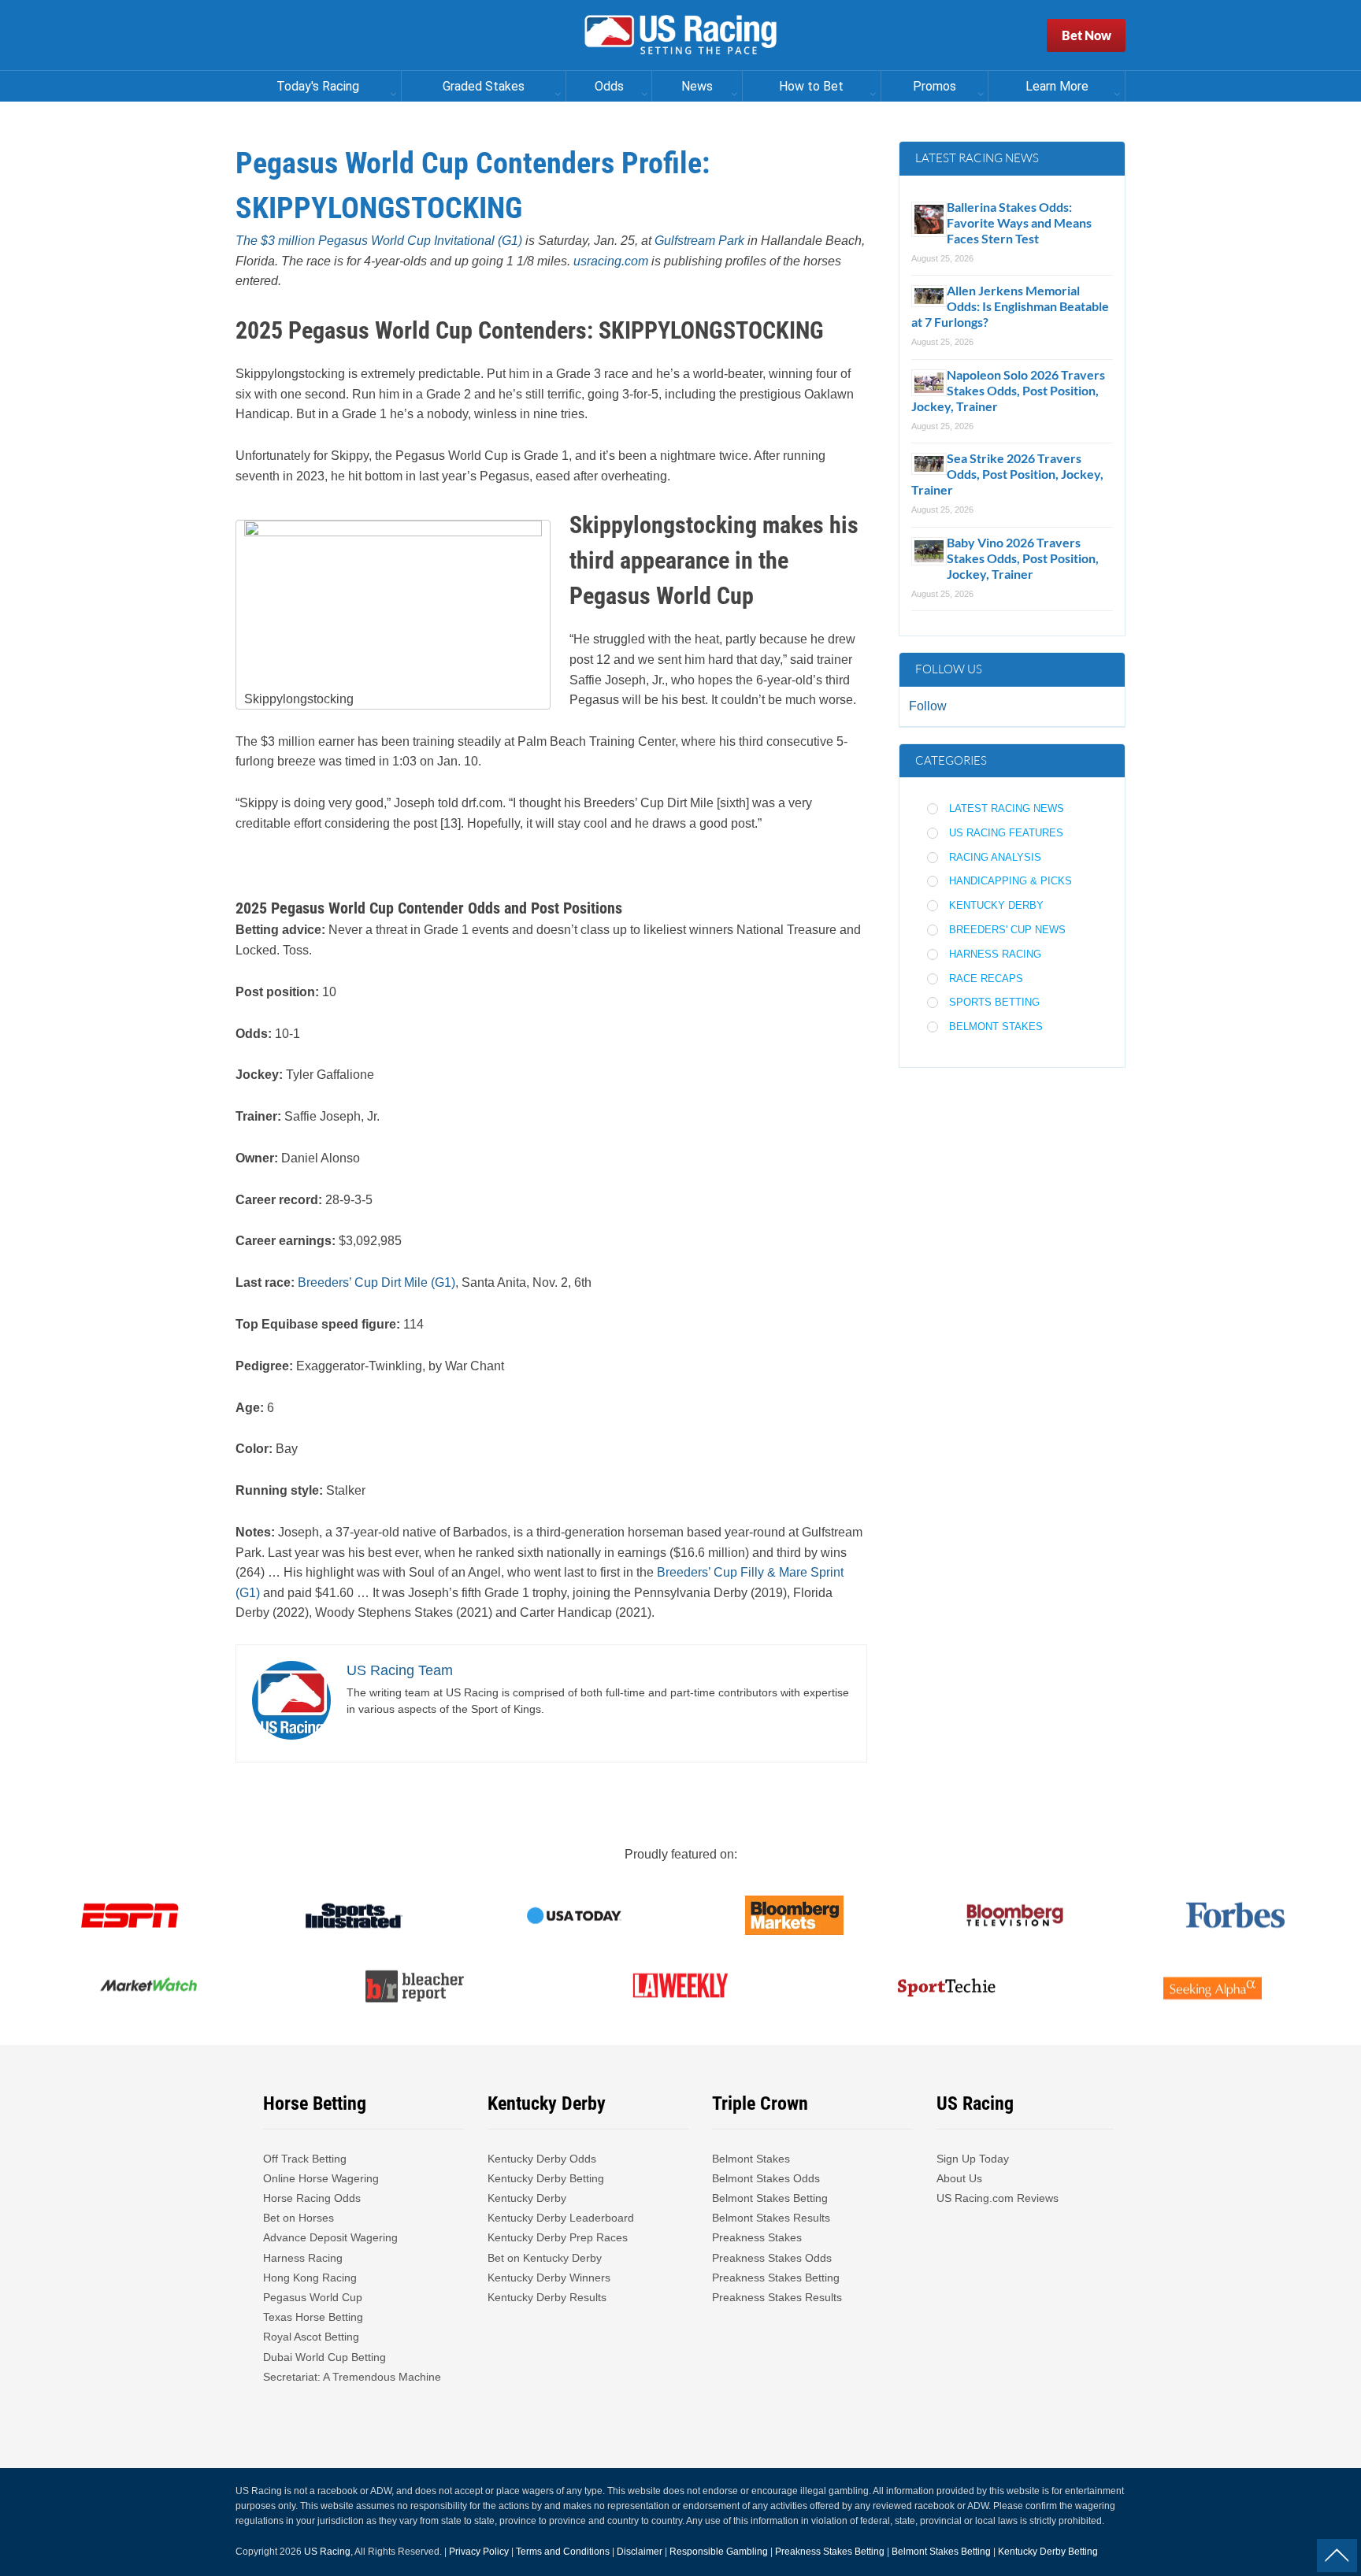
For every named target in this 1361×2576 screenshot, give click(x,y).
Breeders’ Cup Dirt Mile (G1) (376, 1282)
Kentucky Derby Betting (546, 2178)
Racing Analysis (995, 857)
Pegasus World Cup (313, 2297)
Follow (928, 706)
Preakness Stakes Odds (772, 2258)
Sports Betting (994, 1002)
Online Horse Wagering (321, 2178)
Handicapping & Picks (1011, 881)
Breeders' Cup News (1007, 930)
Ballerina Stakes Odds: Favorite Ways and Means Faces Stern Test (1019, 222)
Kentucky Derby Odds (542, 2159)
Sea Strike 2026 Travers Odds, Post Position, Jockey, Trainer (1007, 474)
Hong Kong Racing (310, 2278)
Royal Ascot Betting (311, 2337)
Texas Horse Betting (313, 2317)
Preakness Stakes (757, 2237)
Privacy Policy (479, 2552)
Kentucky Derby (996, 905)
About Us (959, 2178)
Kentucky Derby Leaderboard (561, 2218)
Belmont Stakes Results (771, 2218)
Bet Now (1087, 35)
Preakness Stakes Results (777, 2297)
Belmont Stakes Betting (770, 2198)
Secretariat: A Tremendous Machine (352, 2377)
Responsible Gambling (719, 2552)
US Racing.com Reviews (998, 2198)
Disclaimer (640, 2552)
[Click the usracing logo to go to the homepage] (680, 35)
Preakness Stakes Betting (777, 2278)
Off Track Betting (305, 2159)
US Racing (327, 2552)
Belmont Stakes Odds (766, 2178)
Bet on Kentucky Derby (545, 2258)
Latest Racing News (1007, 808)
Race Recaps (986, 979)
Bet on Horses (299, 2218)
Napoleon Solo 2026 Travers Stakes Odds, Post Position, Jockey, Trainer (1008, 390)
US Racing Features (1006, 833)
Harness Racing (995, 954)
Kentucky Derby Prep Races (558, 2237)
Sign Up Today (973, 2159)
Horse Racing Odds (312, 2198)
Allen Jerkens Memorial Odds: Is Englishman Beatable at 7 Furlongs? (1010, 306)
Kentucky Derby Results (547, 2297)
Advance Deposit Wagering (330, 2237)
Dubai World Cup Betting (324, 2357)
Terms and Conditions (563, 2552)
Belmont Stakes (996, 1027)
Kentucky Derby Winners (549, 2278)
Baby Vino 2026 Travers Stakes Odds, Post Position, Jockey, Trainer (1023, 558)
